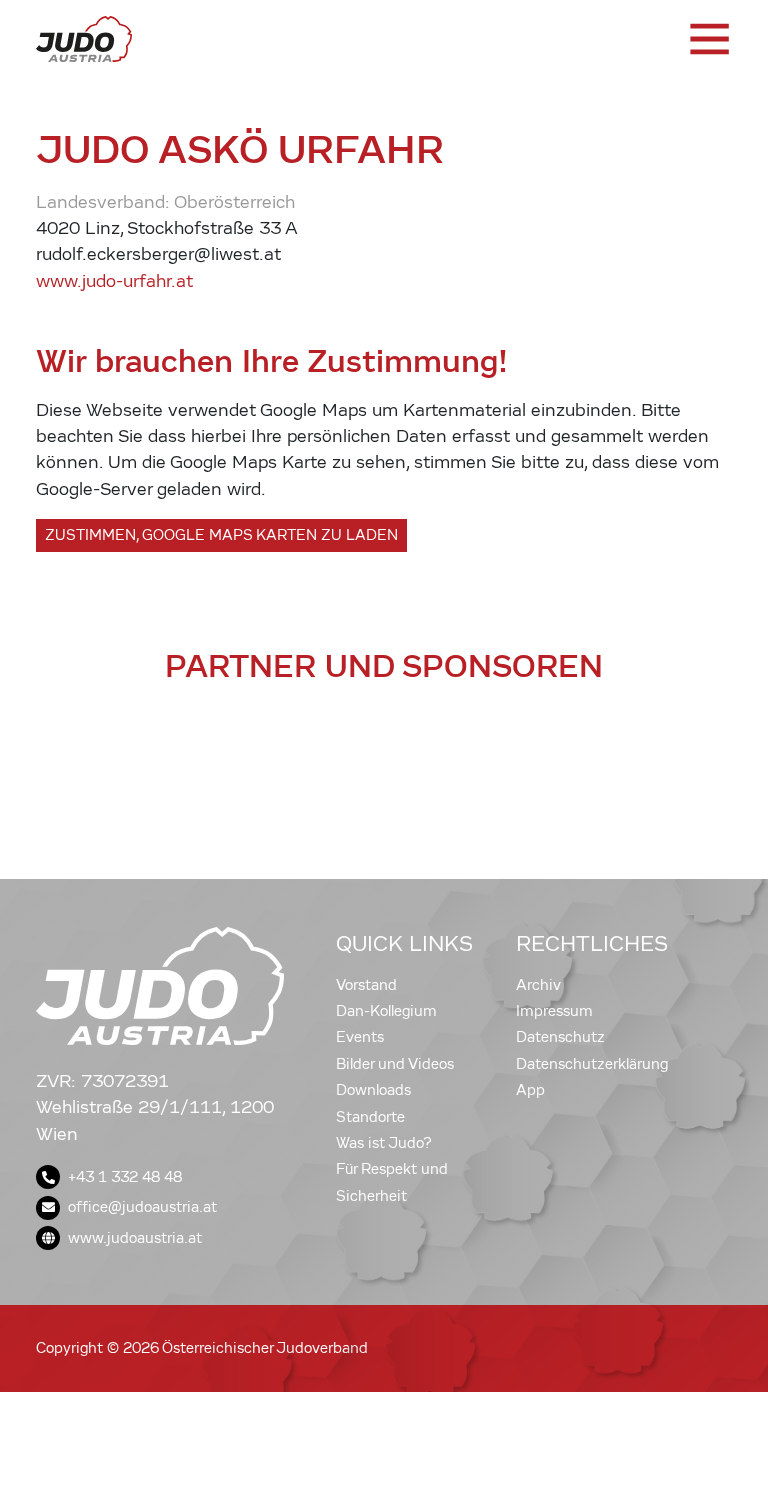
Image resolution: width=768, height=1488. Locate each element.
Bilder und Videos (395, 1064)
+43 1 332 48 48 (125, 1177)
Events (360, 1037)
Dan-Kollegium (386, 1011)
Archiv (538, 985)
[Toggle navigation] (708, 39)
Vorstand (366, 985)
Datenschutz (560, 1037)
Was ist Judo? (384, 1143)
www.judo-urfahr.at (114, 281)
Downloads (373, 1090)
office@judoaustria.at (142, 1207)
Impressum (554, 1011)
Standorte (370, 1117)
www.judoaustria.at (135, 1238)
